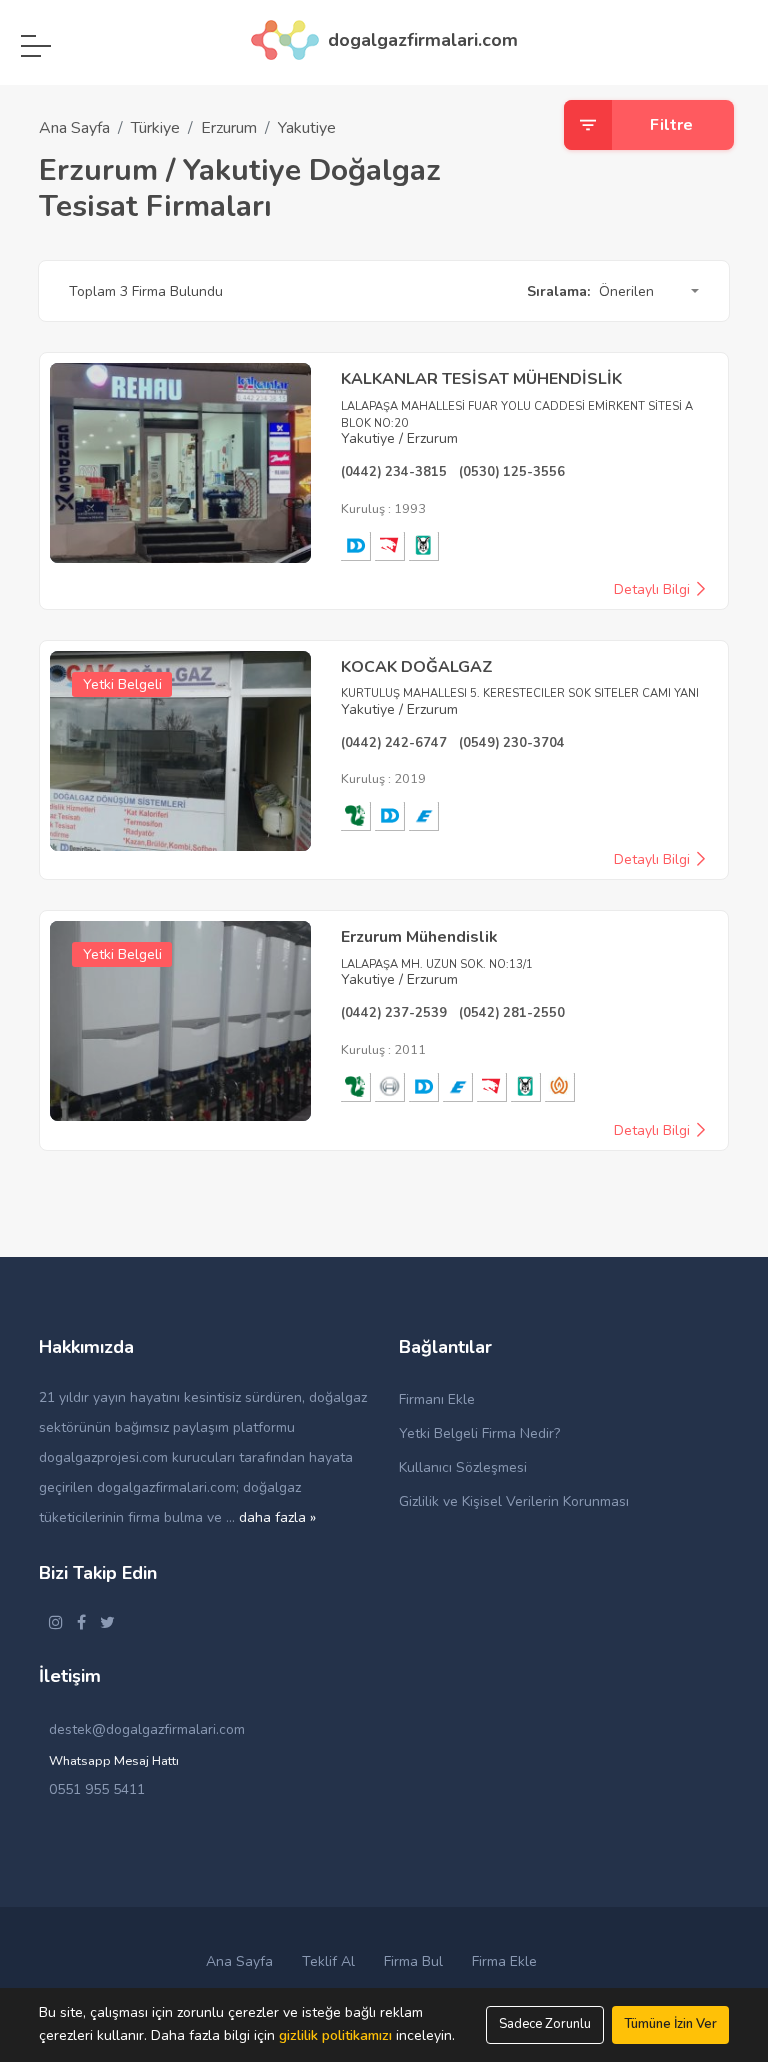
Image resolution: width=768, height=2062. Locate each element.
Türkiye (155, 128)
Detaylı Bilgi (654, 590)
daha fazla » (277, 1517)
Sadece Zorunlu (545, 2024)
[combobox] (646, 292)
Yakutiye (307, 128)
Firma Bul (413, 1961)
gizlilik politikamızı (335, 2035)
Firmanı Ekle (437, 1399)
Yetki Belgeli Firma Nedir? (479, 1433)
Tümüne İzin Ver (670, 2024)
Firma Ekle (504, 1961)
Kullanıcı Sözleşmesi (463, 1467)
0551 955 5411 (97, 1789)
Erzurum (229, 128)
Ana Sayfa (74, 128)
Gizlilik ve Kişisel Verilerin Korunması (514, 1501)
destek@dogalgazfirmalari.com (147, 1729)
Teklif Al (328, 1961)
